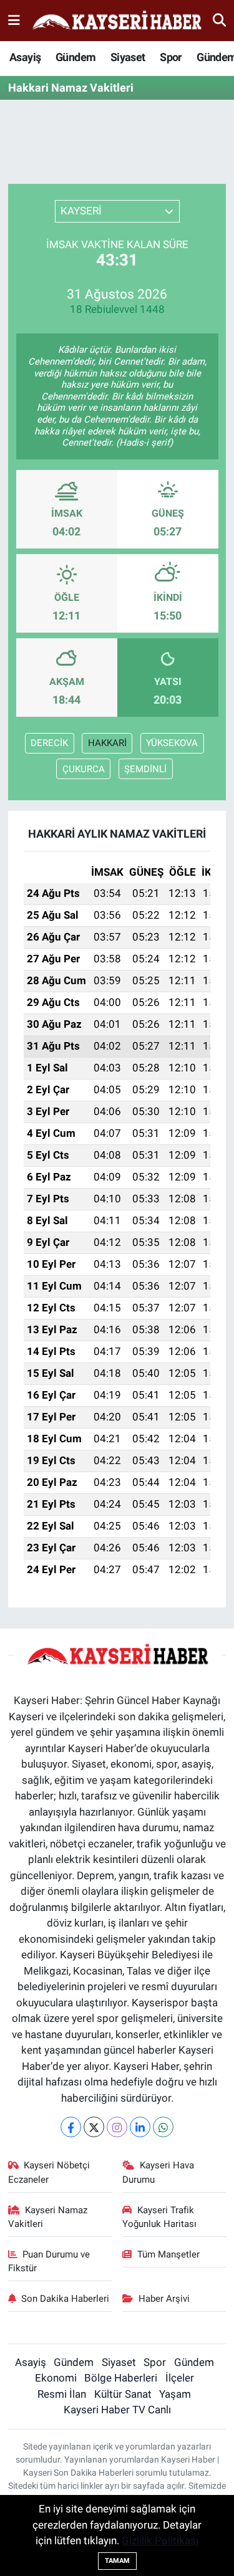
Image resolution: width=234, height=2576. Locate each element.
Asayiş (25, 57)
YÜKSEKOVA (172, 743)
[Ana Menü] (14, 20)
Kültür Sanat (123, 2394)
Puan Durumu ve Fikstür (49, 2261)
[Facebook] (71, 2127)
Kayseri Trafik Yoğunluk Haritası (159, 2217)
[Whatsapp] (163, 2127)
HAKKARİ (107, 743)
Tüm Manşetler (168, 2254)
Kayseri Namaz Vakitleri (48, 2217)
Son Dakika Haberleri (65, 2299)
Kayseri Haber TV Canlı (117, 2410)
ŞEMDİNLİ (145, 769)
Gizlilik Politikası (160, 2540)
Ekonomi (56, 2378)
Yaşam (175, 2394)
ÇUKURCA (84, 769)
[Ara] (219, 20)
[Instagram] (117, 2127)
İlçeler (180, 2378)
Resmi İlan (62, 2394)
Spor (171, 57)
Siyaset (128, 57)
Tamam (117, 2561)
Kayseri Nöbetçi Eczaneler (49, 2172)
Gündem (76, 57)
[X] (94, 2127)
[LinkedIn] (140, 2127)
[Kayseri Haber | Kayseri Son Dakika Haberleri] (117, 21)
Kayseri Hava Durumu (158, 2172)
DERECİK (49, 743)
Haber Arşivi (164, 2299)
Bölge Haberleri (121, 2378)
